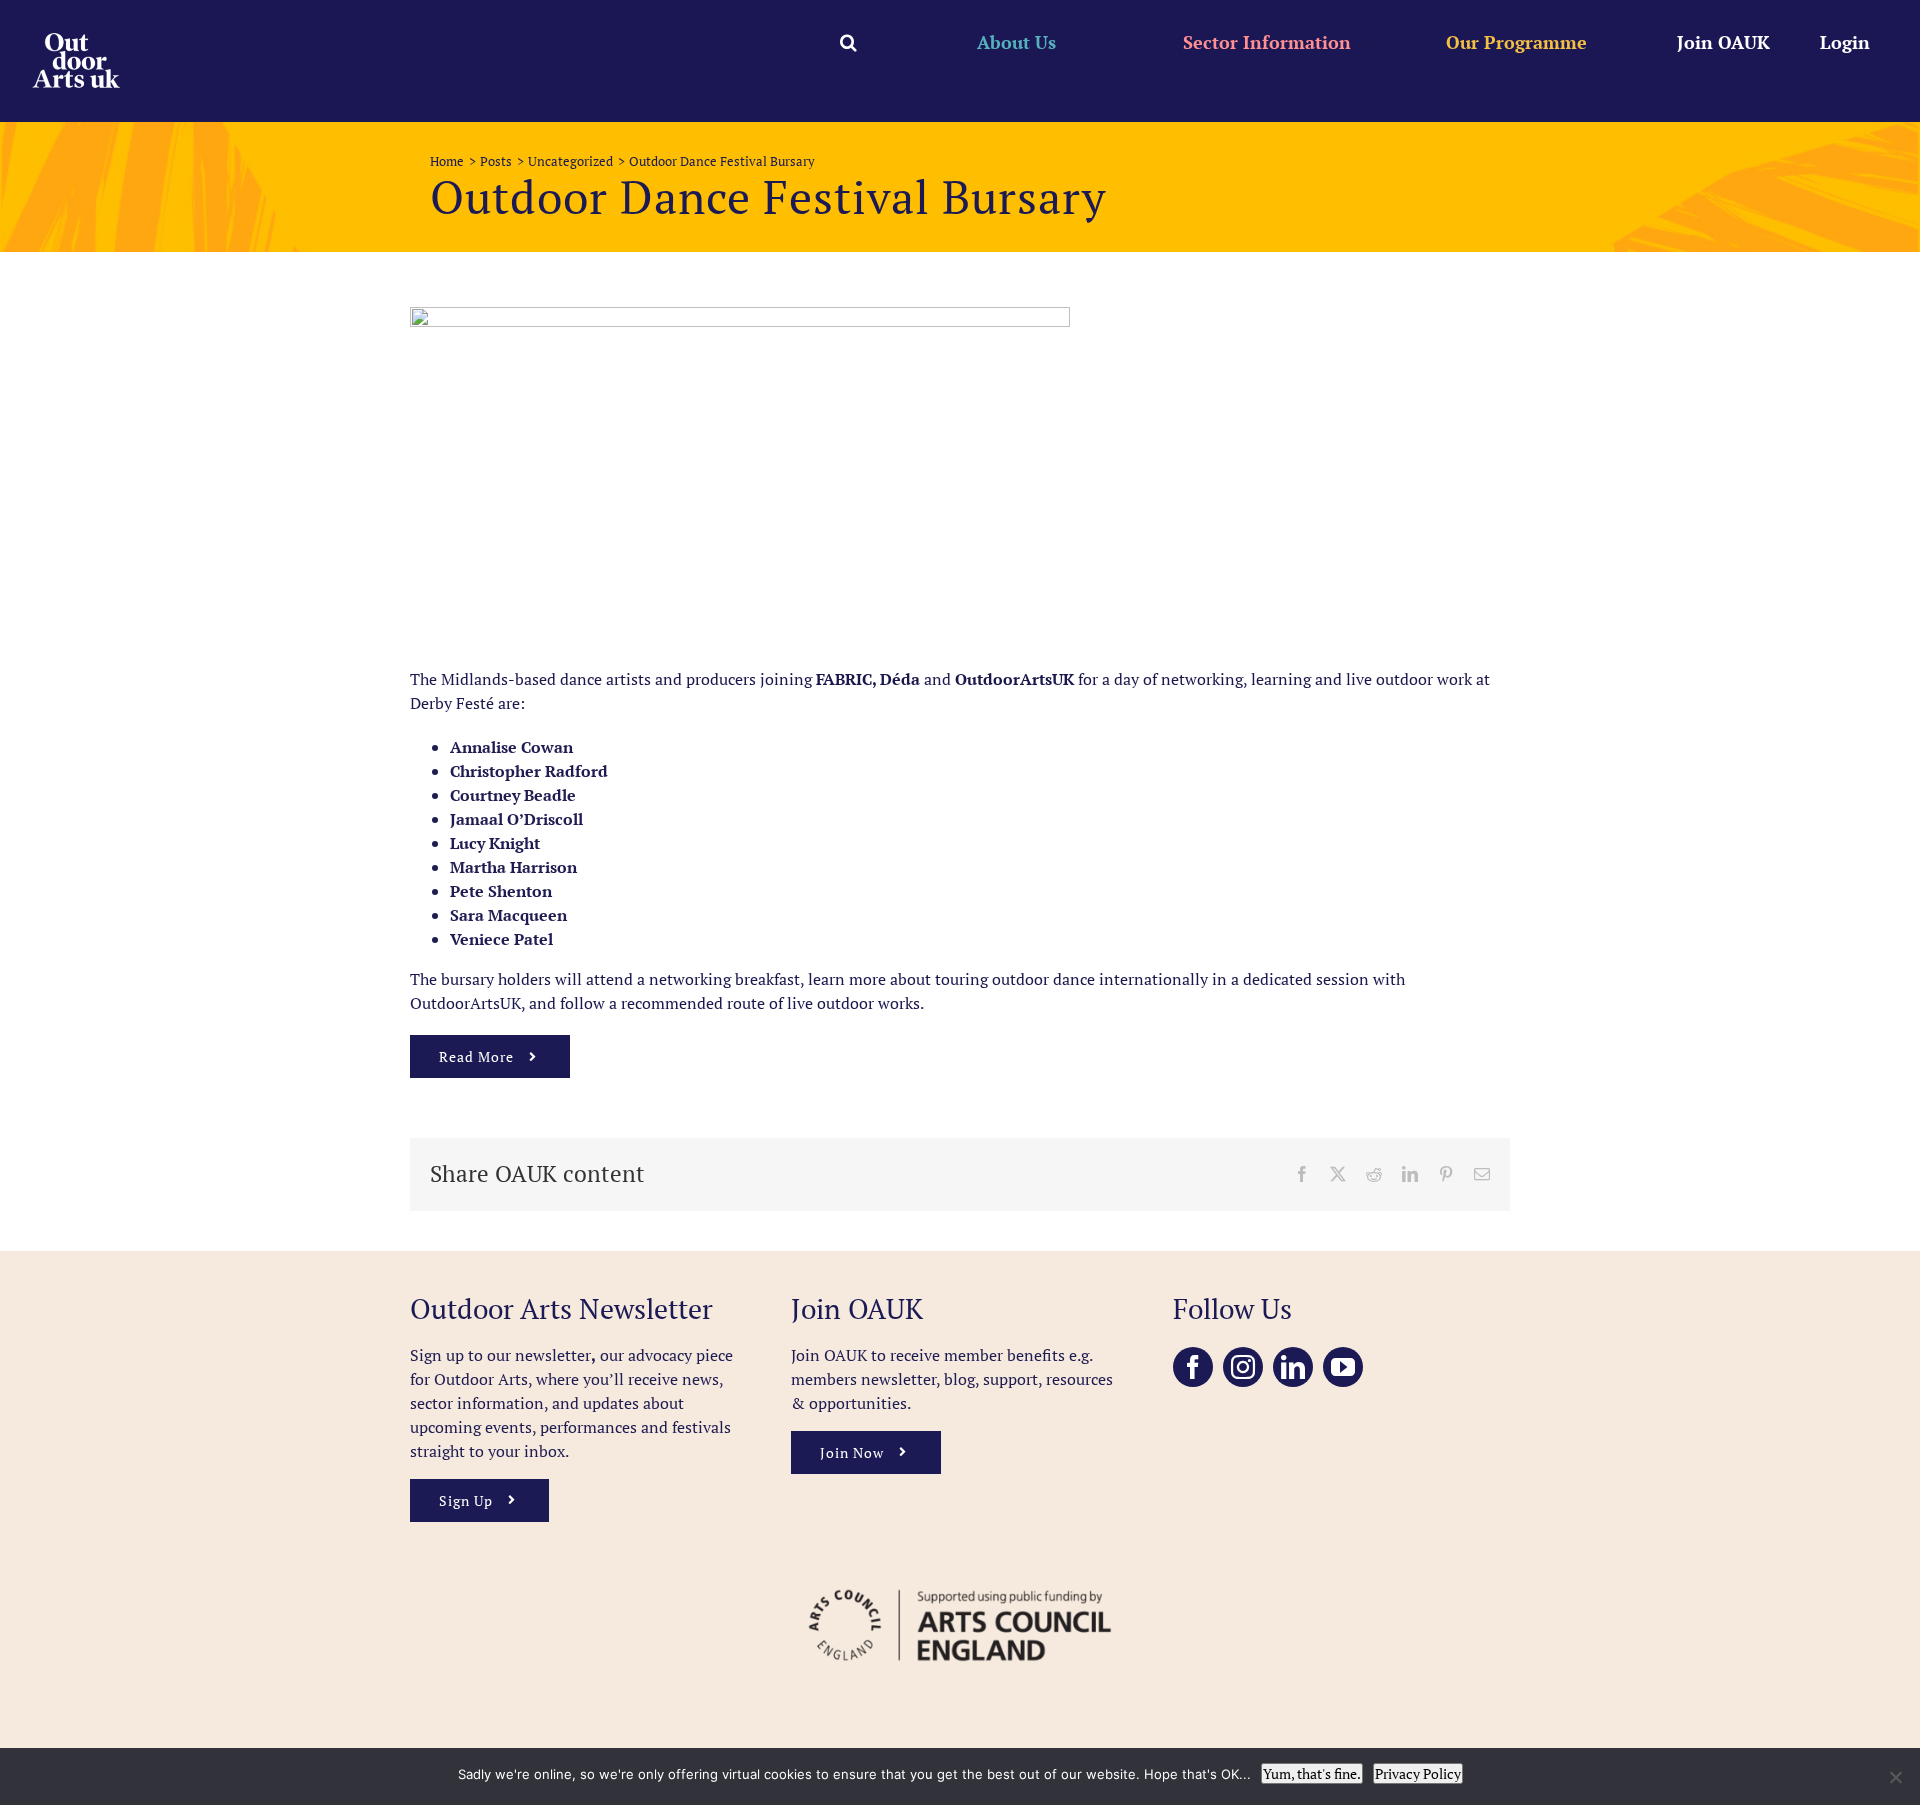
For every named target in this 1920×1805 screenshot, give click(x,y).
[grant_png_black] (959, 1580)
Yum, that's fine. (1312, 1773)
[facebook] (1193, 1367)
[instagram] (1243, 1367)
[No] (1895, 1777)
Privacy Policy (1418, 1773)
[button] (848, 42)
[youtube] (1343, 1367)
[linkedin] (1293, 1367)
